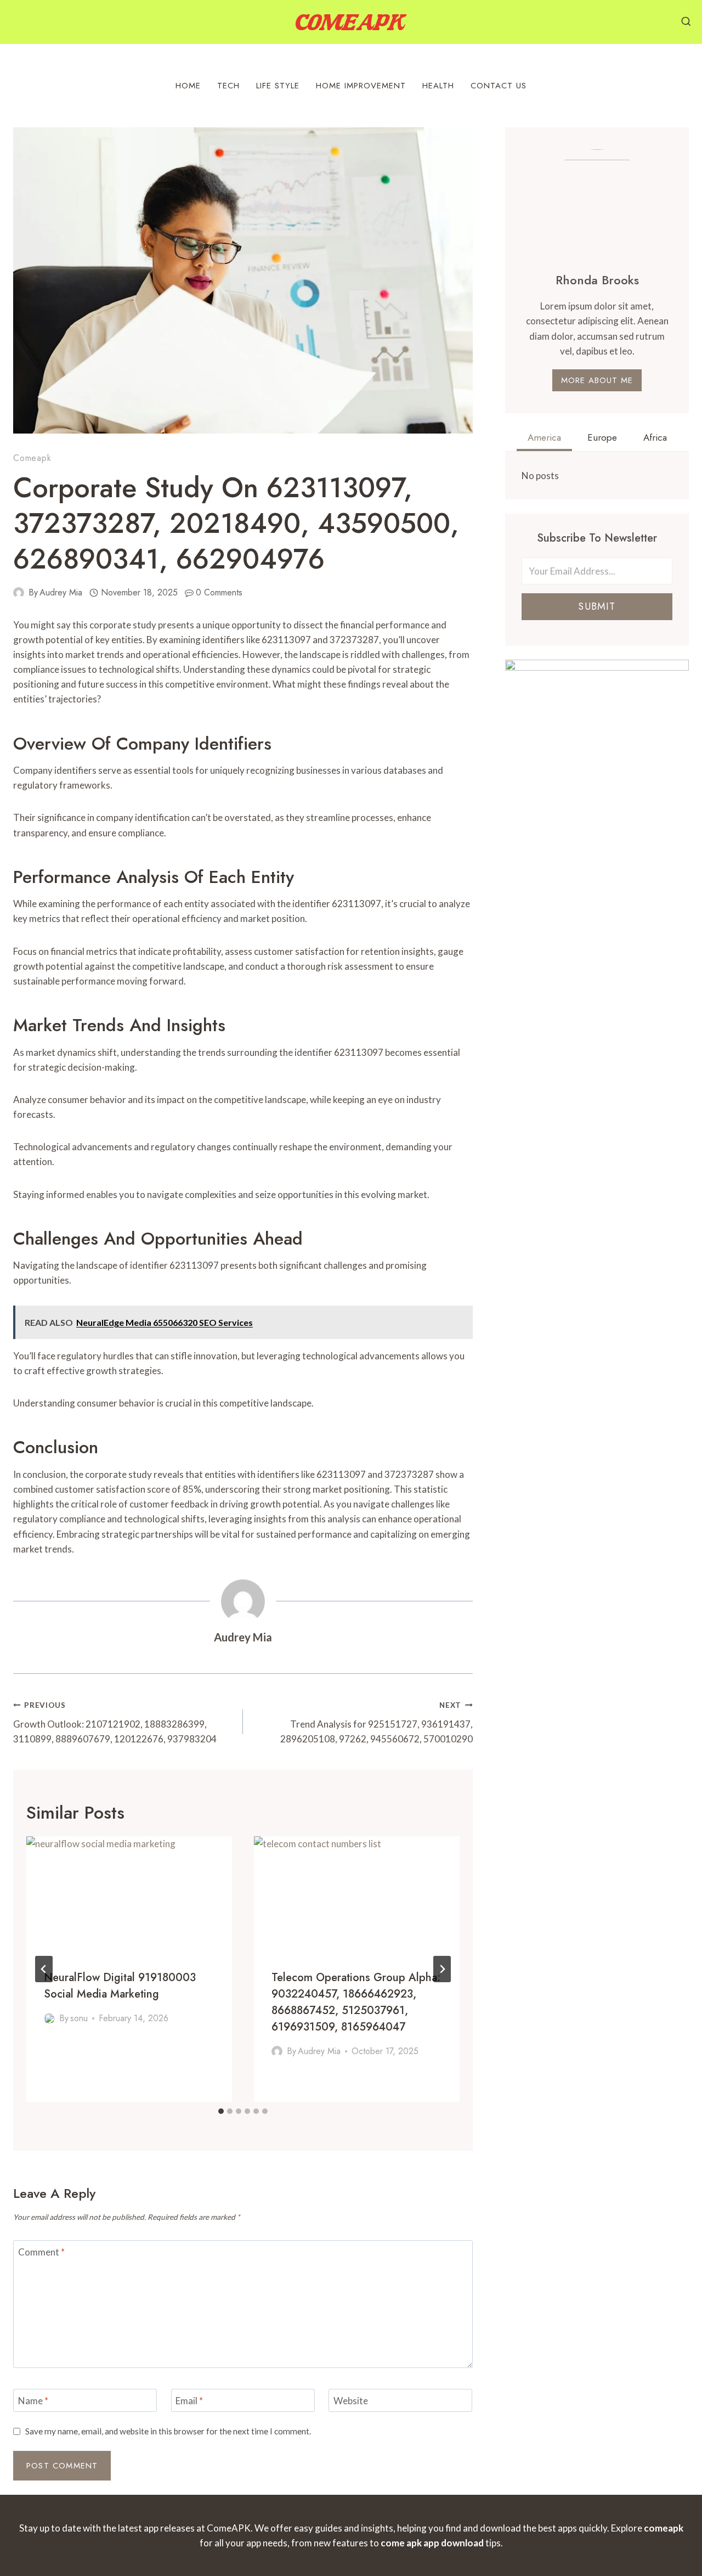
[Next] (442, 1969)
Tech (228, 86)
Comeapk (32, 458)
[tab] (221, 2111)
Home (188, 86)
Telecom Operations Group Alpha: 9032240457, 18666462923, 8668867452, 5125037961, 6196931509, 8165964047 (356, 2002)
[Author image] (19, 593)
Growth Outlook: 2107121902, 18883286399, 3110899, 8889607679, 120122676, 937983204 (115, 1723)
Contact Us (499, 86)
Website (351, 2401)
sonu (79, 2018)
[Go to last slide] (44, 1969)
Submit (597, 606)
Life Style (278, 86)
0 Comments (219, 592)
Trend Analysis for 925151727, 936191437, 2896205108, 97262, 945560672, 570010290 (377, 1723)
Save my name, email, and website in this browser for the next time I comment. (168, 2431)
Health (438, 86)
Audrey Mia (61, 592)
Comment (41, 2252)
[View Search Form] (686, 22)
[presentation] (129, 1894)
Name (33, 2401)
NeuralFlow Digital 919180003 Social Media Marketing (120, 1986)
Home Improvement (361, 86)
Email (189, 2401)
